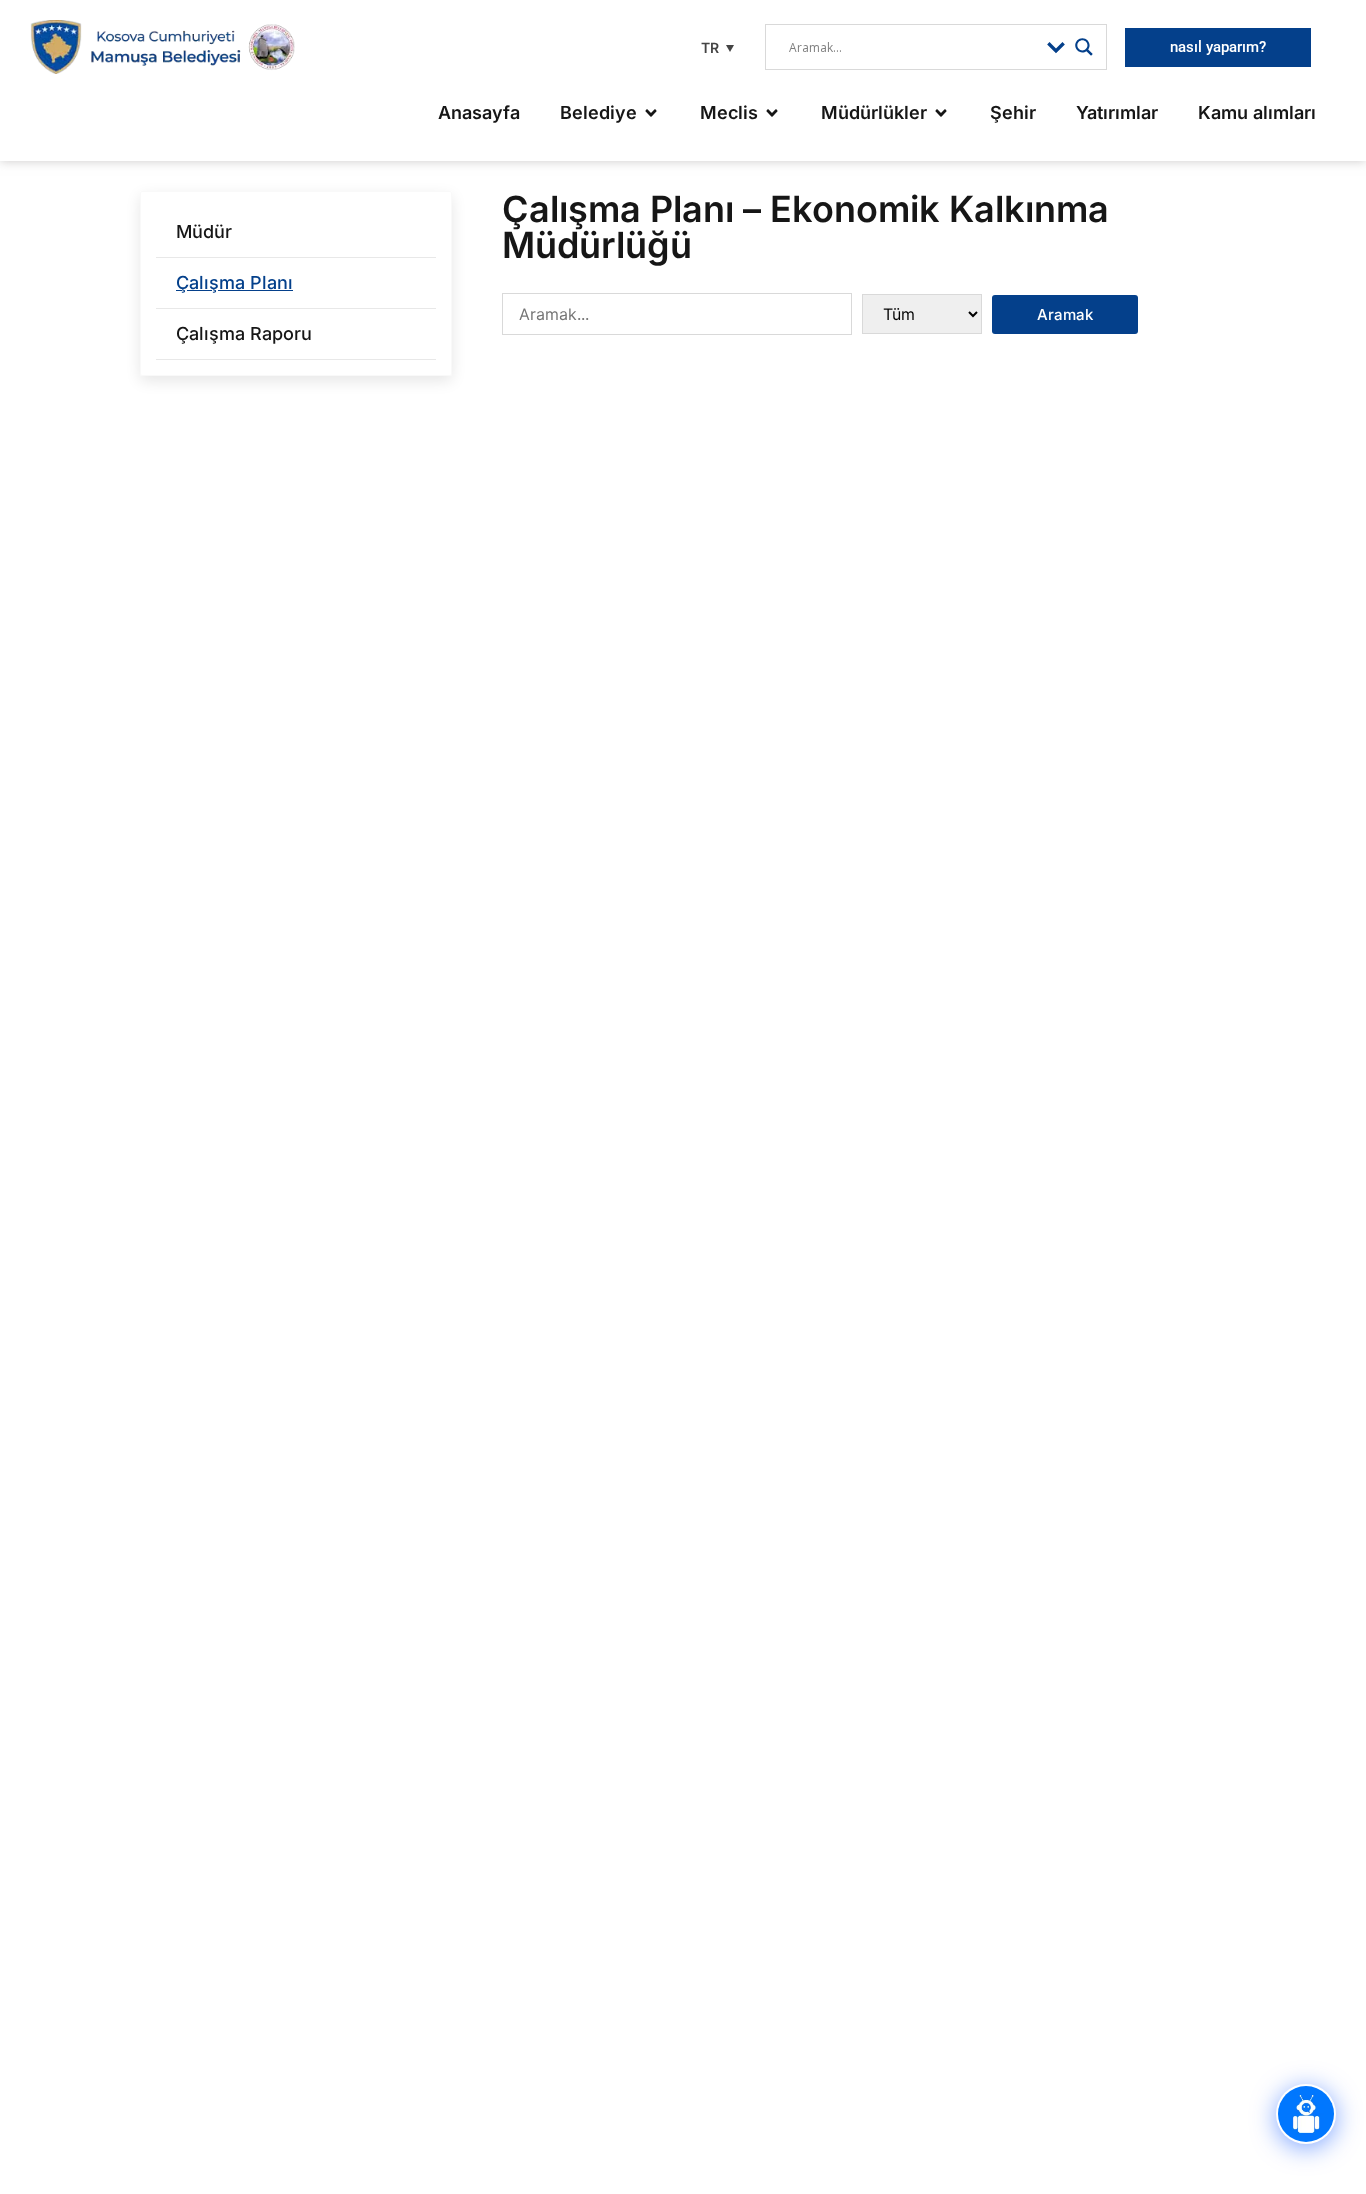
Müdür (204, 231)
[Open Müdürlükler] (941, 112)
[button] (715, 47)
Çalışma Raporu (244, 333)
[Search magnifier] (1084, 47)
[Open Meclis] (772, 112)
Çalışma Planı (234, 282)
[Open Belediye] (651, 112)
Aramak (1065, 314)
